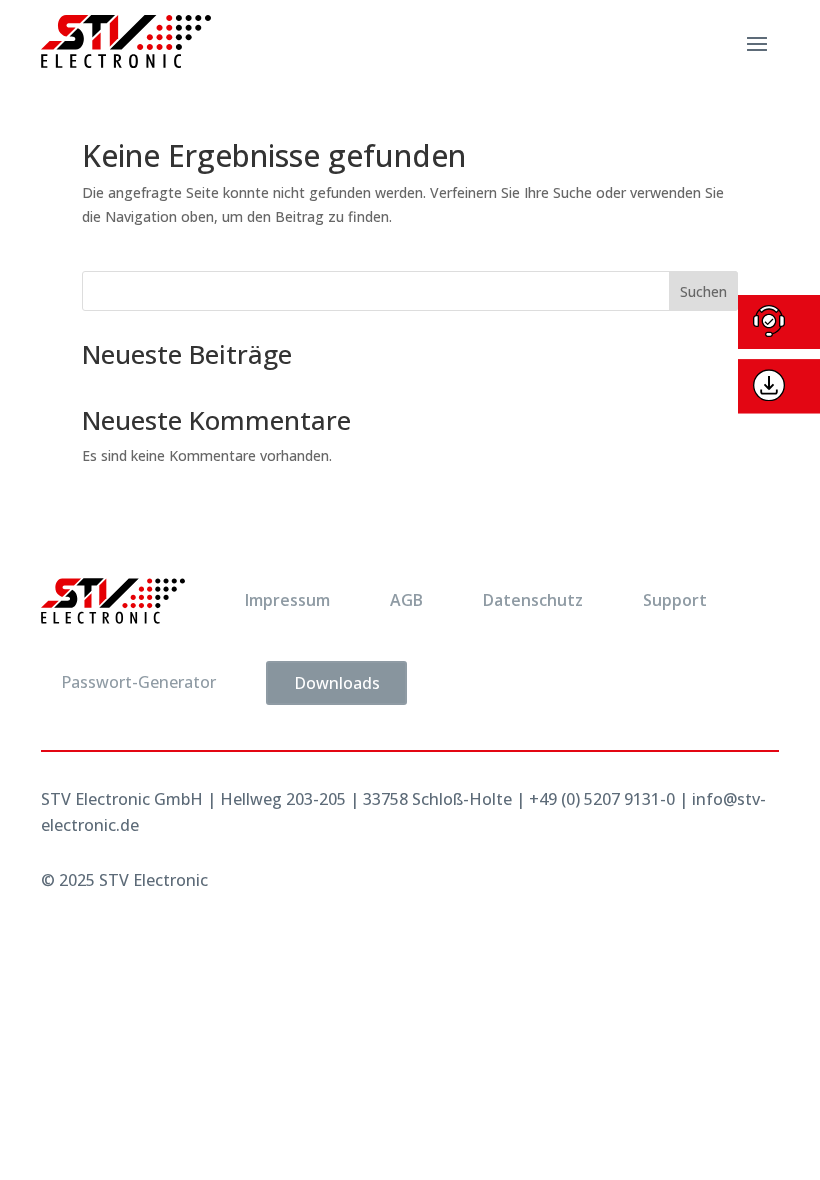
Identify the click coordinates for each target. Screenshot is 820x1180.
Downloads (337, 683)
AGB (406, 600)
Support (675, 600)
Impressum (287, 600)
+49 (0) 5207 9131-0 (602, 799)
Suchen (703, 291)
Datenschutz (533, 600)
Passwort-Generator (138, 682)
